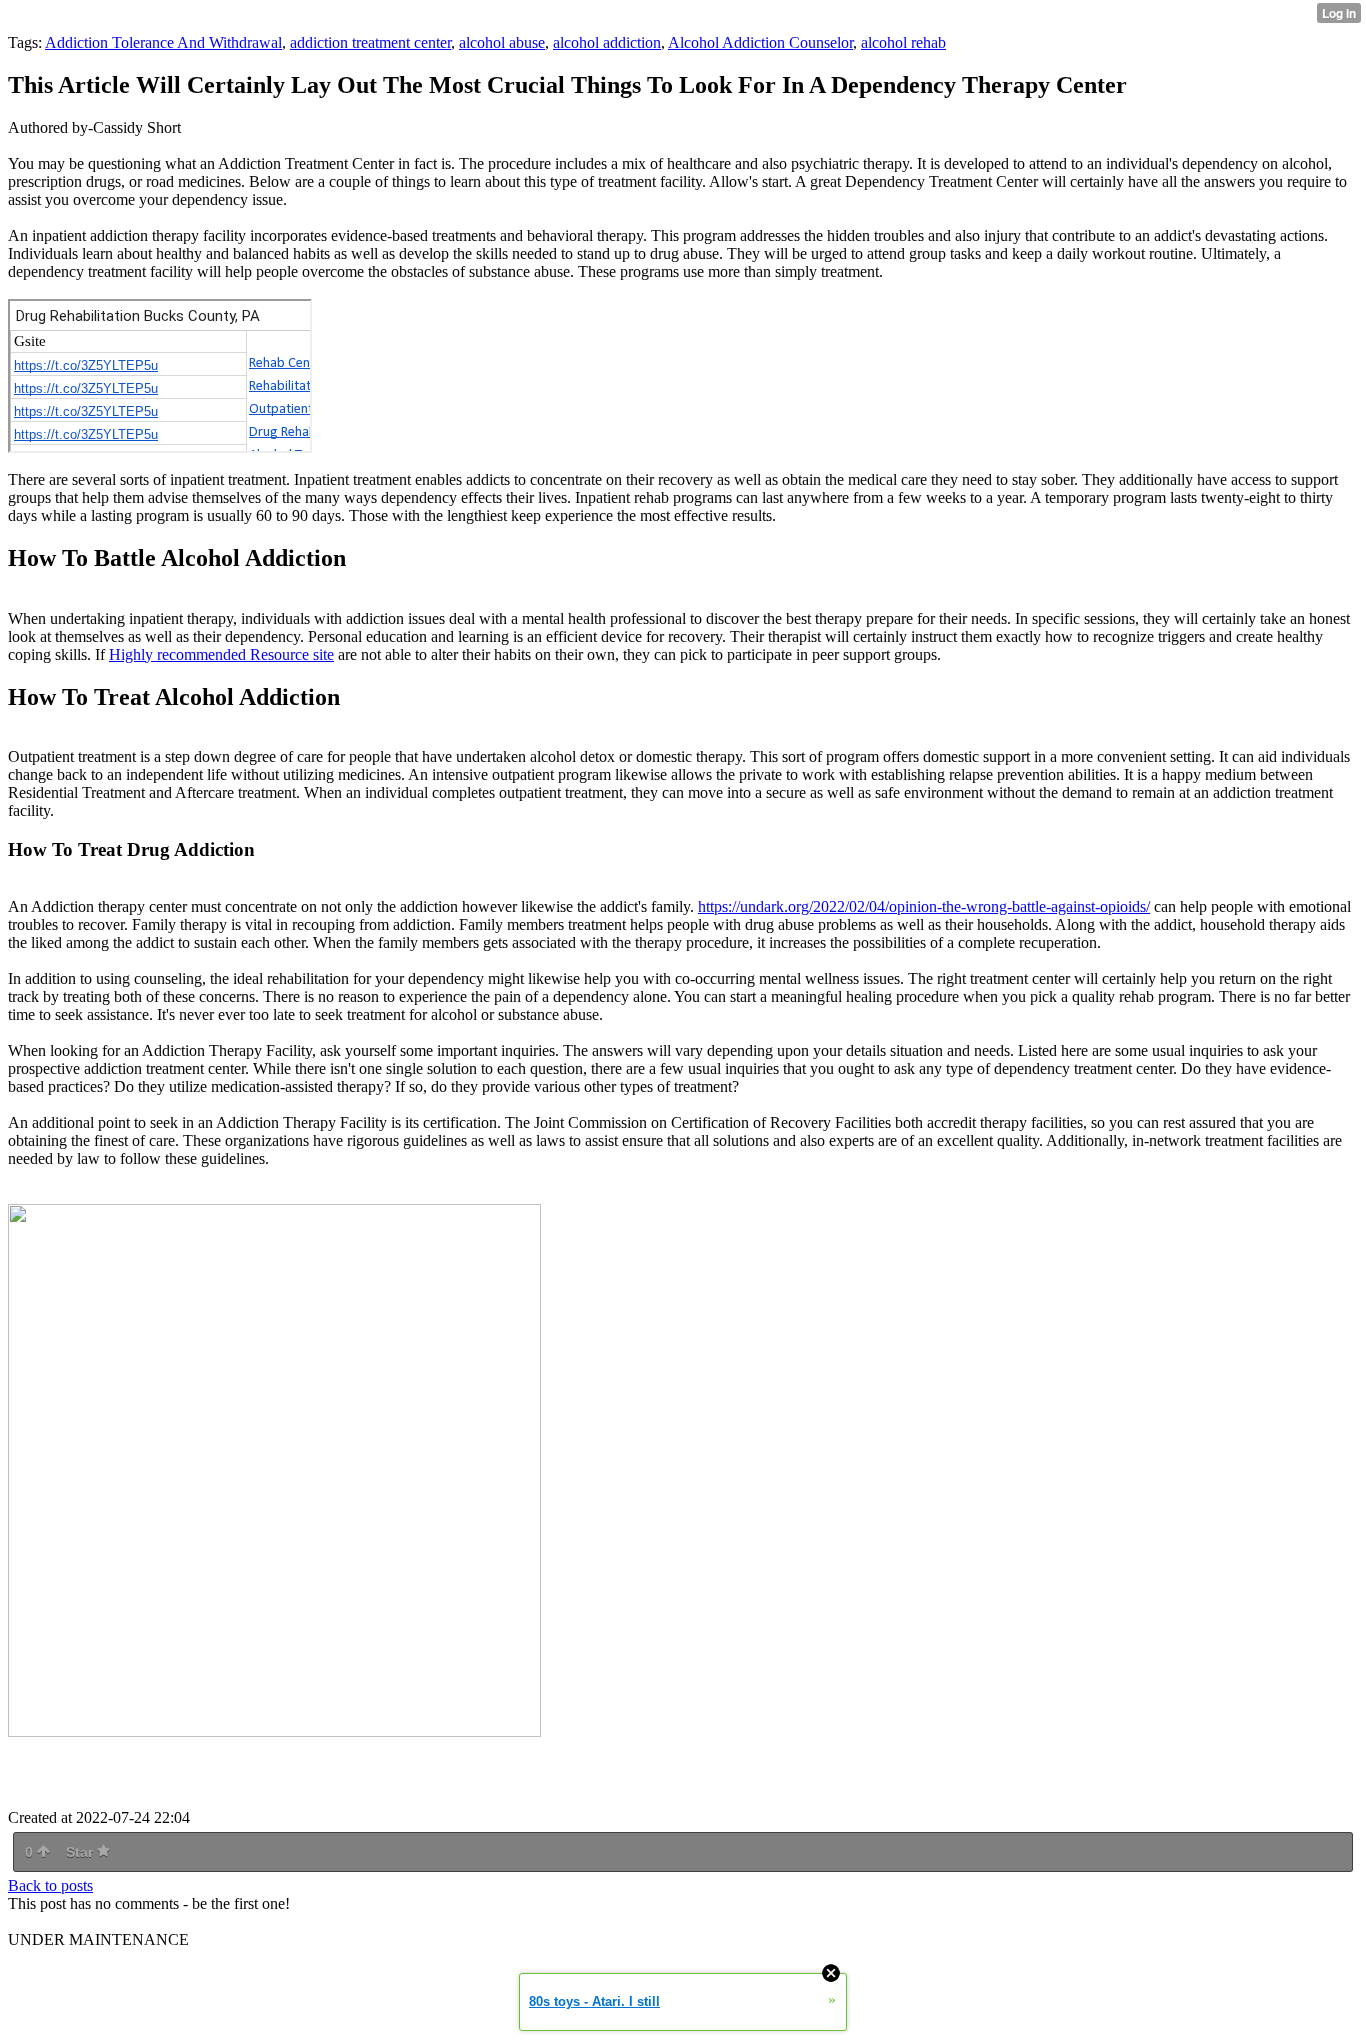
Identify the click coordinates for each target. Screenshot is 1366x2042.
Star (81, 1852)
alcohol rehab (903, 42)
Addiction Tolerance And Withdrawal (163, 42)
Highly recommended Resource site (221, 654)
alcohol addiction (607, 42)
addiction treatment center (370, 42)
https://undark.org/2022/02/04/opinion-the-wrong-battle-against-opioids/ (924, 906)
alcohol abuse (502, 42)
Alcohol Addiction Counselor (760, 42)
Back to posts (50, 1885)
